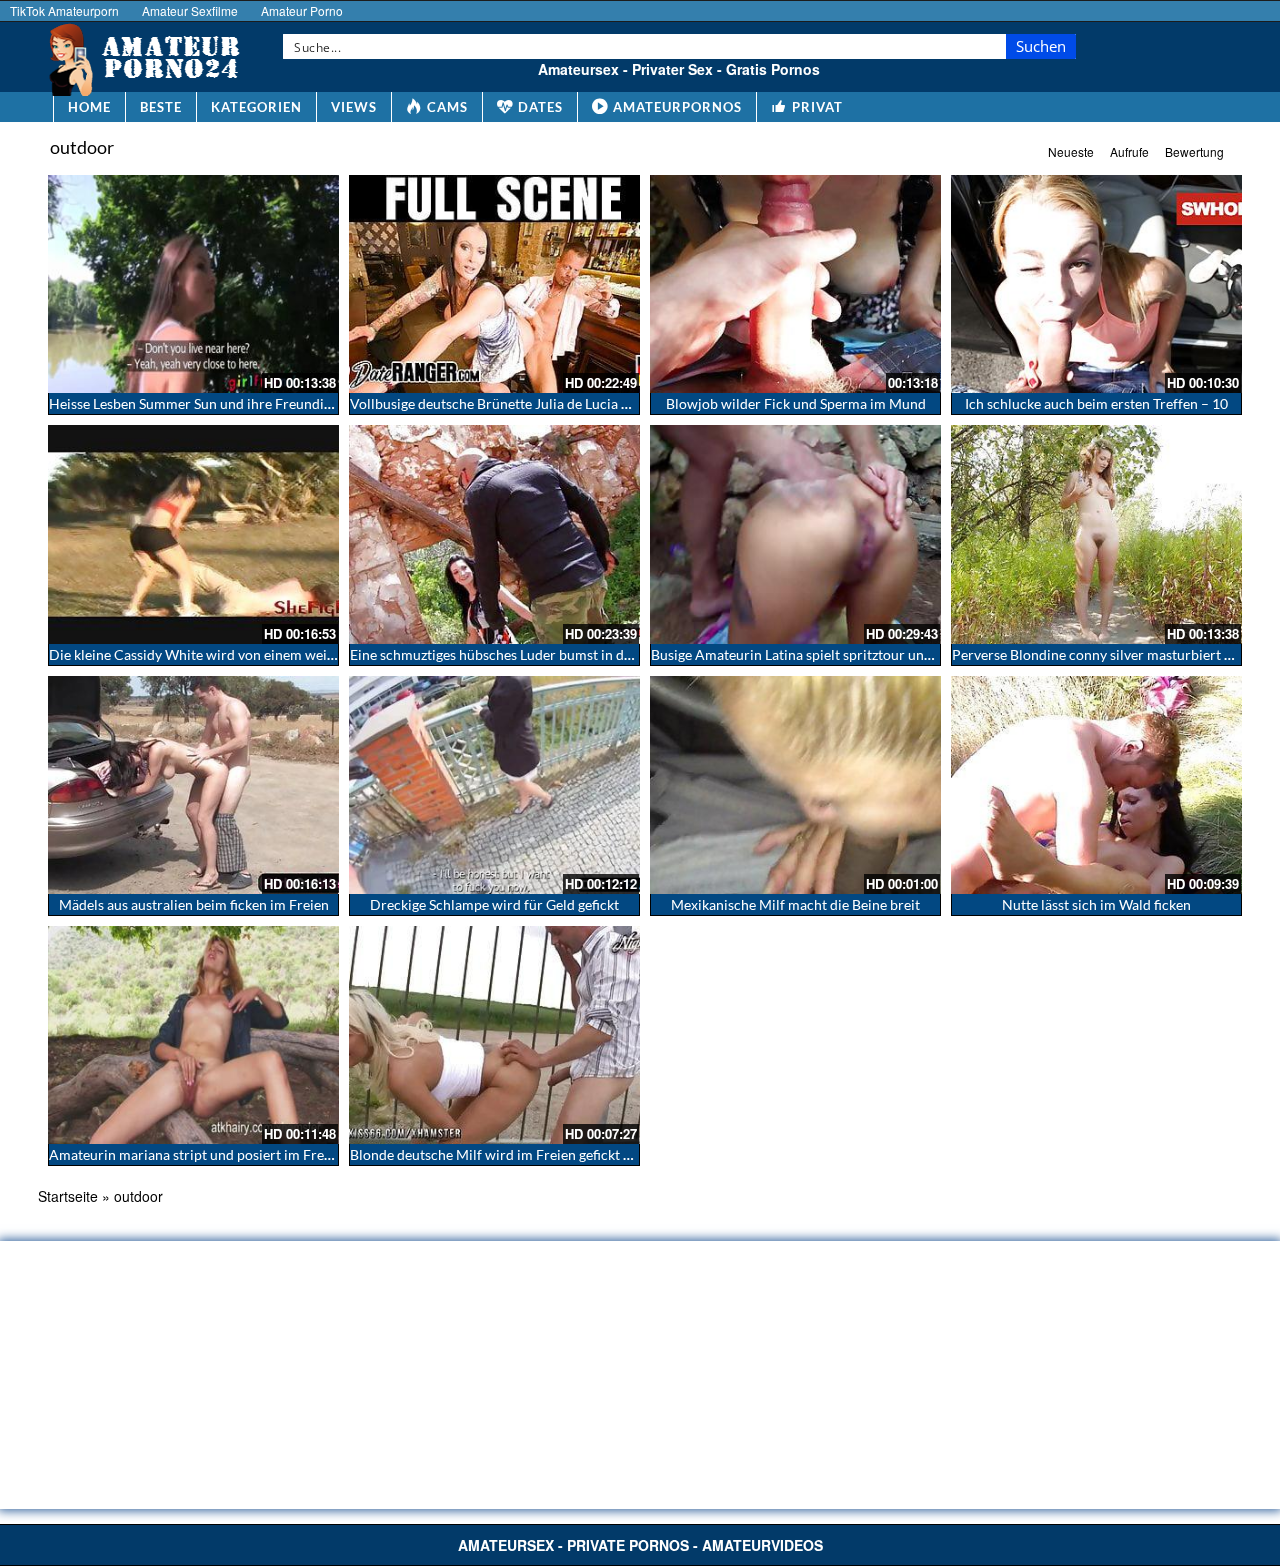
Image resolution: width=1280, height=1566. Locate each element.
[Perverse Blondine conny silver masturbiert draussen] (1096, 534)
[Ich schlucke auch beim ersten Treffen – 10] (1096, 284)
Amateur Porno (302, 10)
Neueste (1071, 151)
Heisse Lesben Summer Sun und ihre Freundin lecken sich (226, 403)
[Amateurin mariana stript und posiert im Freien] (193, 1035)
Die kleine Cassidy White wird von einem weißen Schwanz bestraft (254, 654)
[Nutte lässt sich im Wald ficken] (1096, 785)
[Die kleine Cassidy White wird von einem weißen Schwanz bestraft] (193, 534)
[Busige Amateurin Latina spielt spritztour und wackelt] (795, 534)
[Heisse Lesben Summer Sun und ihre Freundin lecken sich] (193, 284)
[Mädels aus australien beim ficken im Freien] (193, 785)
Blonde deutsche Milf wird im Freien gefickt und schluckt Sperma (551, 1154)
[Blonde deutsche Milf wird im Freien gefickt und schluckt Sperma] (494, 1035)
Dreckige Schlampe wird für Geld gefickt (494, 904)
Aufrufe (1129, 151)
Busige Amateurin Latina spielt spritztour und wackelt (817, 654)
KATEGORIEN (256, 107)
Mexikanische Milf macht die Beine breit (795, 904)
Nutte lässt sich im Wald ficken (1096, 904)
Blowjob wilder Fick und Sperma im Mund (796, 403)
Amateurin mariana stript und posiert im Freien (196, 1154)
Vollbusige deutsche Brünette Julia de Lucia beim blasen (522, 403)
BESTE (161, 107)
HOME (89, 107)
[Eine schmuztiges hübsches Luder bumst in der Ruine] (494, 534)
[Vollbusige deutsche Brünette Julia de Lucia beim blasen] (494, 284)
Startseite (68, 1196)
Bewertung (1194, 151)
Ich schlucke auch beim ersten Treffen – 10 (1096, 403)
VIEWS (354, 107)
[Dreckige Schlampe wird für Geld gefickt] (494, 785)
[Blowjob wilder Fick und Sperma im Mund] (795, 284)
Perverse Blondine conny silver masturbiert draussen (1116, 654)
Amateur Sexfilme (190, 10)
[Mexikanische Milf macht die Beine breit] (795, 785)
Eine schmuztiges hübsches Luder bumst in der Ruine (513, 654)
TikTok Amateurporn (64, 10)
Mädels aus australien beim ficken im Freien (194, 904)
